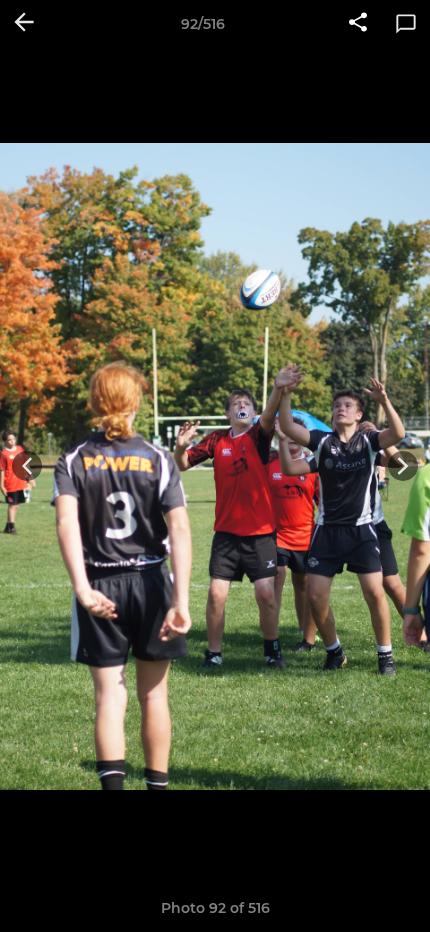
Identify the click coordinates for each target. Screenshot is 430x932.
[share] (358, 24)
